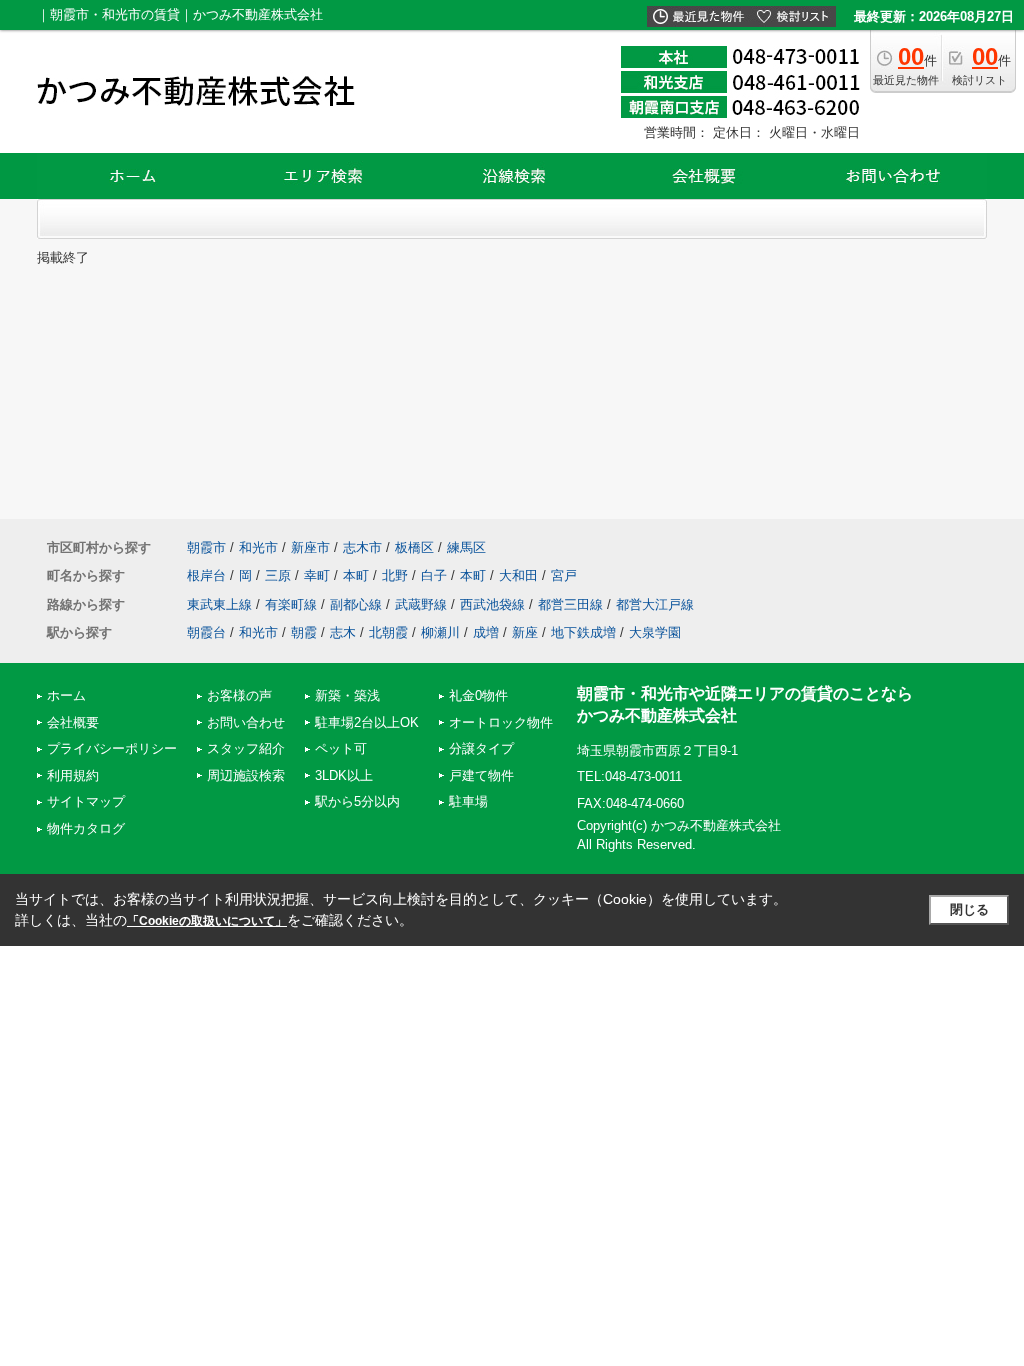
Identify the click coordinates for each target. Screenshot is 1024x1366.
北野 (395, 575)
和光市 (258, 547)
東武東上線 (219, 604)
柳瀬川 (440, 632)
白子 (434, 575)
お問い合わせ (246, 722)
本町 (356, 575)
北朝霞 (388, 632)
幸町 (317, 575)
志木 (343, 632)
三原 (278, 575)
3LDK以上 (344, 775)
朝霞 (304, 632)
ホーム (66, 695)
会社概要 (73, 722)
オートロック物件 (501, 722)
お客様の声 (239, 695)
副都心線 (356, 604)
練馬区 (466, 547)
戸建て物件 (481, 775)
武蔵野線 (421, 604)
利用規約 (73, 775)
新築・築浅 (347, 695)
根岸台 (206, 575)
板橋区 (414, 547)
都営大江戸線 (655, 604)
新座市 (310, 547)
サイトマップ (86, 801)
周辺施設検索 (246, 775)
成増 (486, 632)
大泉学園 (655, 632)
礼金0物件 (478, 695)
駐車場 (468, 801)
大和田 (518, 575)
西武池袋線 (492, 604)
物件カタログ (86, 828)
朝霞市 (206, 547)
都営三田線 (570, 604)
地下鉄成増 (583, 632)
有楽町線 (291, 604)
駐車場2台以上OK (367, 722)
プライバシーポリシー (112, 748)
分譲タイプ (481, 748)
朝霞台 (206, 632)
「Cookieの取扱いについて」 (207, 921)
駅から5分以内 (357, 801)
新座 (525, 632)
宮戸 (564, 575)
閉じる (969, 909)
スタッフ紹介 (246, 748)
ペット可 (341, 748)
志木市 (362, 547)
